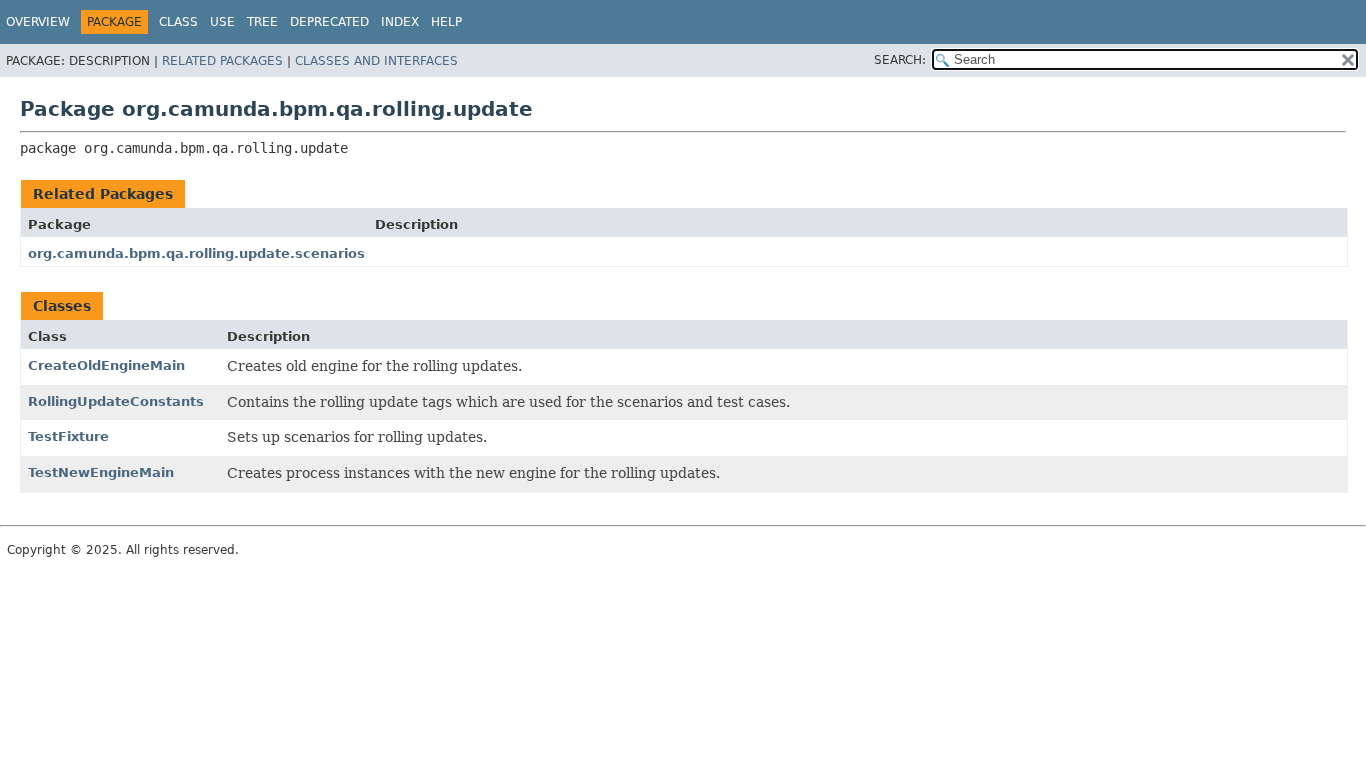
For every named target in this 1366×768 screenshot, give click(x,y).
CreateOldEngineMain (106, 365)
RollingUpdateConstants (116, 401)
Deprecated (329, 22)
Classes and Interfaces (376, 61)
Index (400, 22)
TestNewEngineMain (101, 472)
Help (446, 22)
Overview (38, 22)
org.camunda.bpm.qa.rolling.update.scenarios (196, 253)
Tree (262, 22)
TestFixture (68, 436)
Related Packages (222, 61)
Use (222, 22)
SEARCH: (900, 60)
